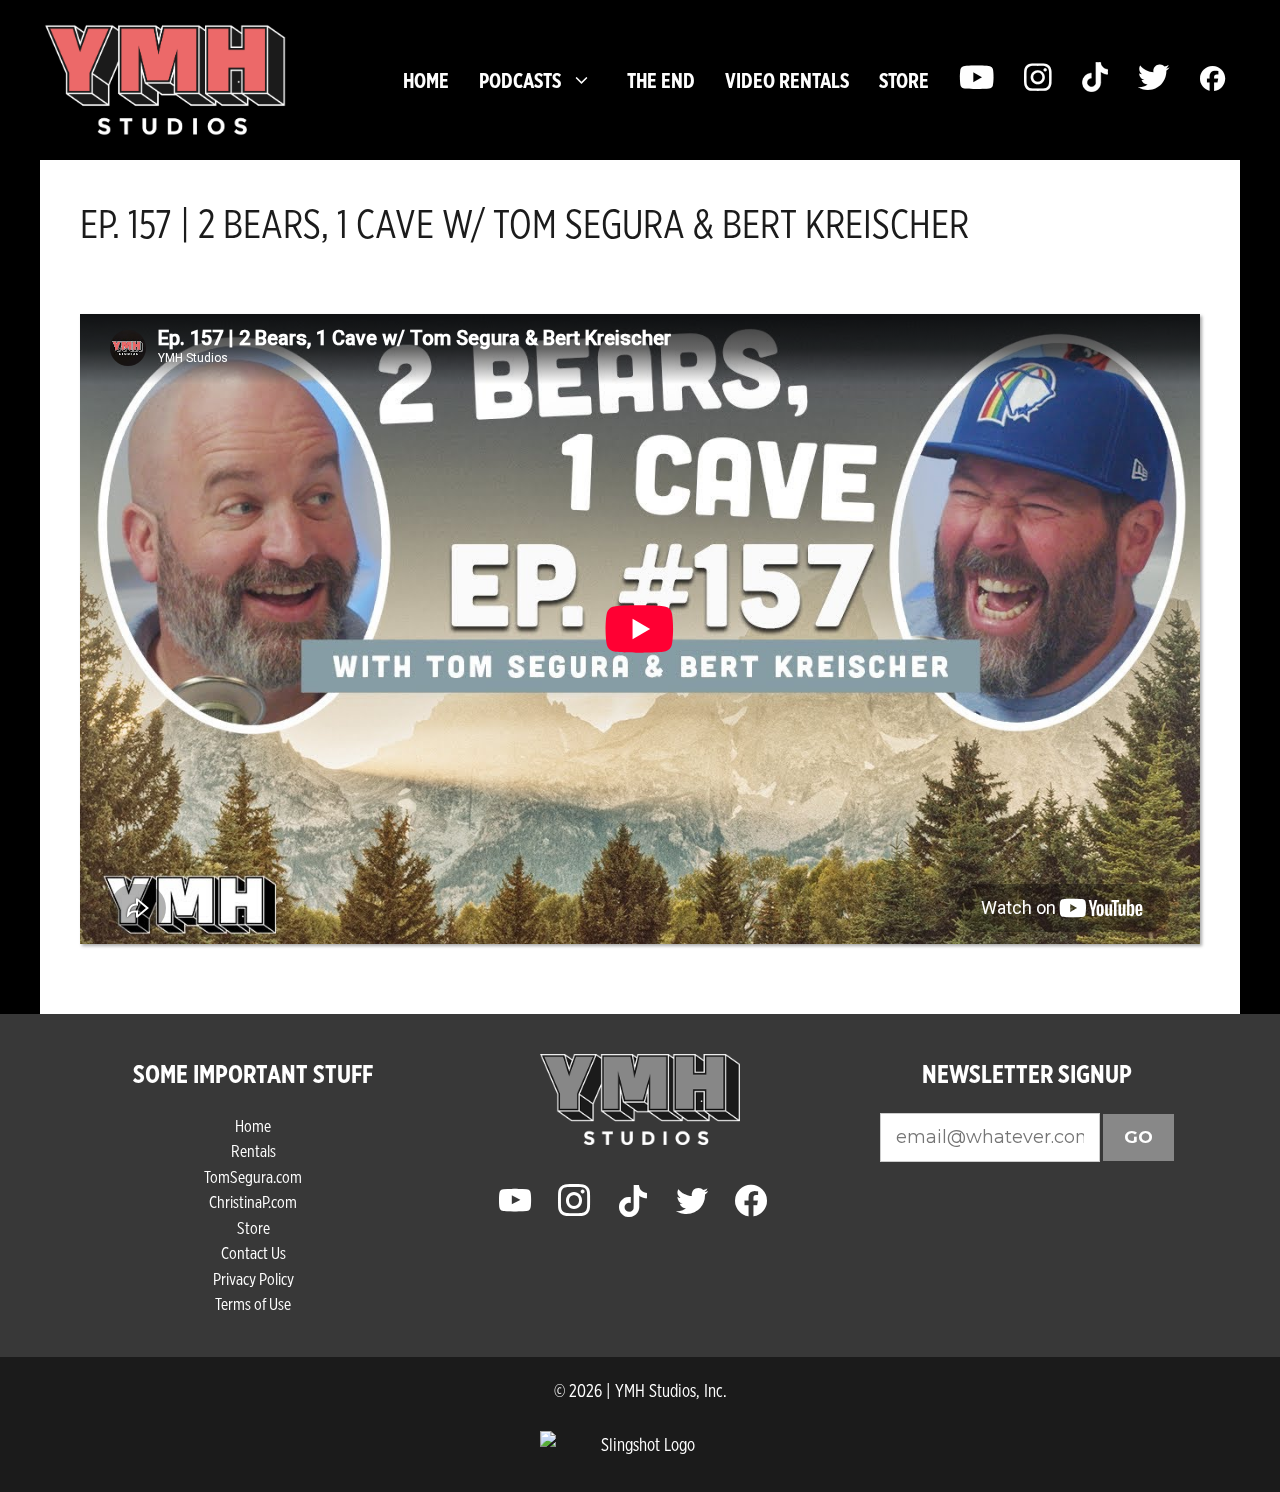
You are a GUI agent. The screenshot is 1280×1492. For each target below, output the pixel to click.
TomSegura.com (253, 1176)
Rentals (253, 1150)
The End (661, 80)
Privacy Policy (253, 1278)
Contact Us (253, 1252)
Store (253, 1227)
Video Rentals (787, 80)
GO (1138, 1137)
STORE (904, 80)
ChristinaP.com (253, 1201)
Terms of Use (253, 1303)
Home (426, 80)
